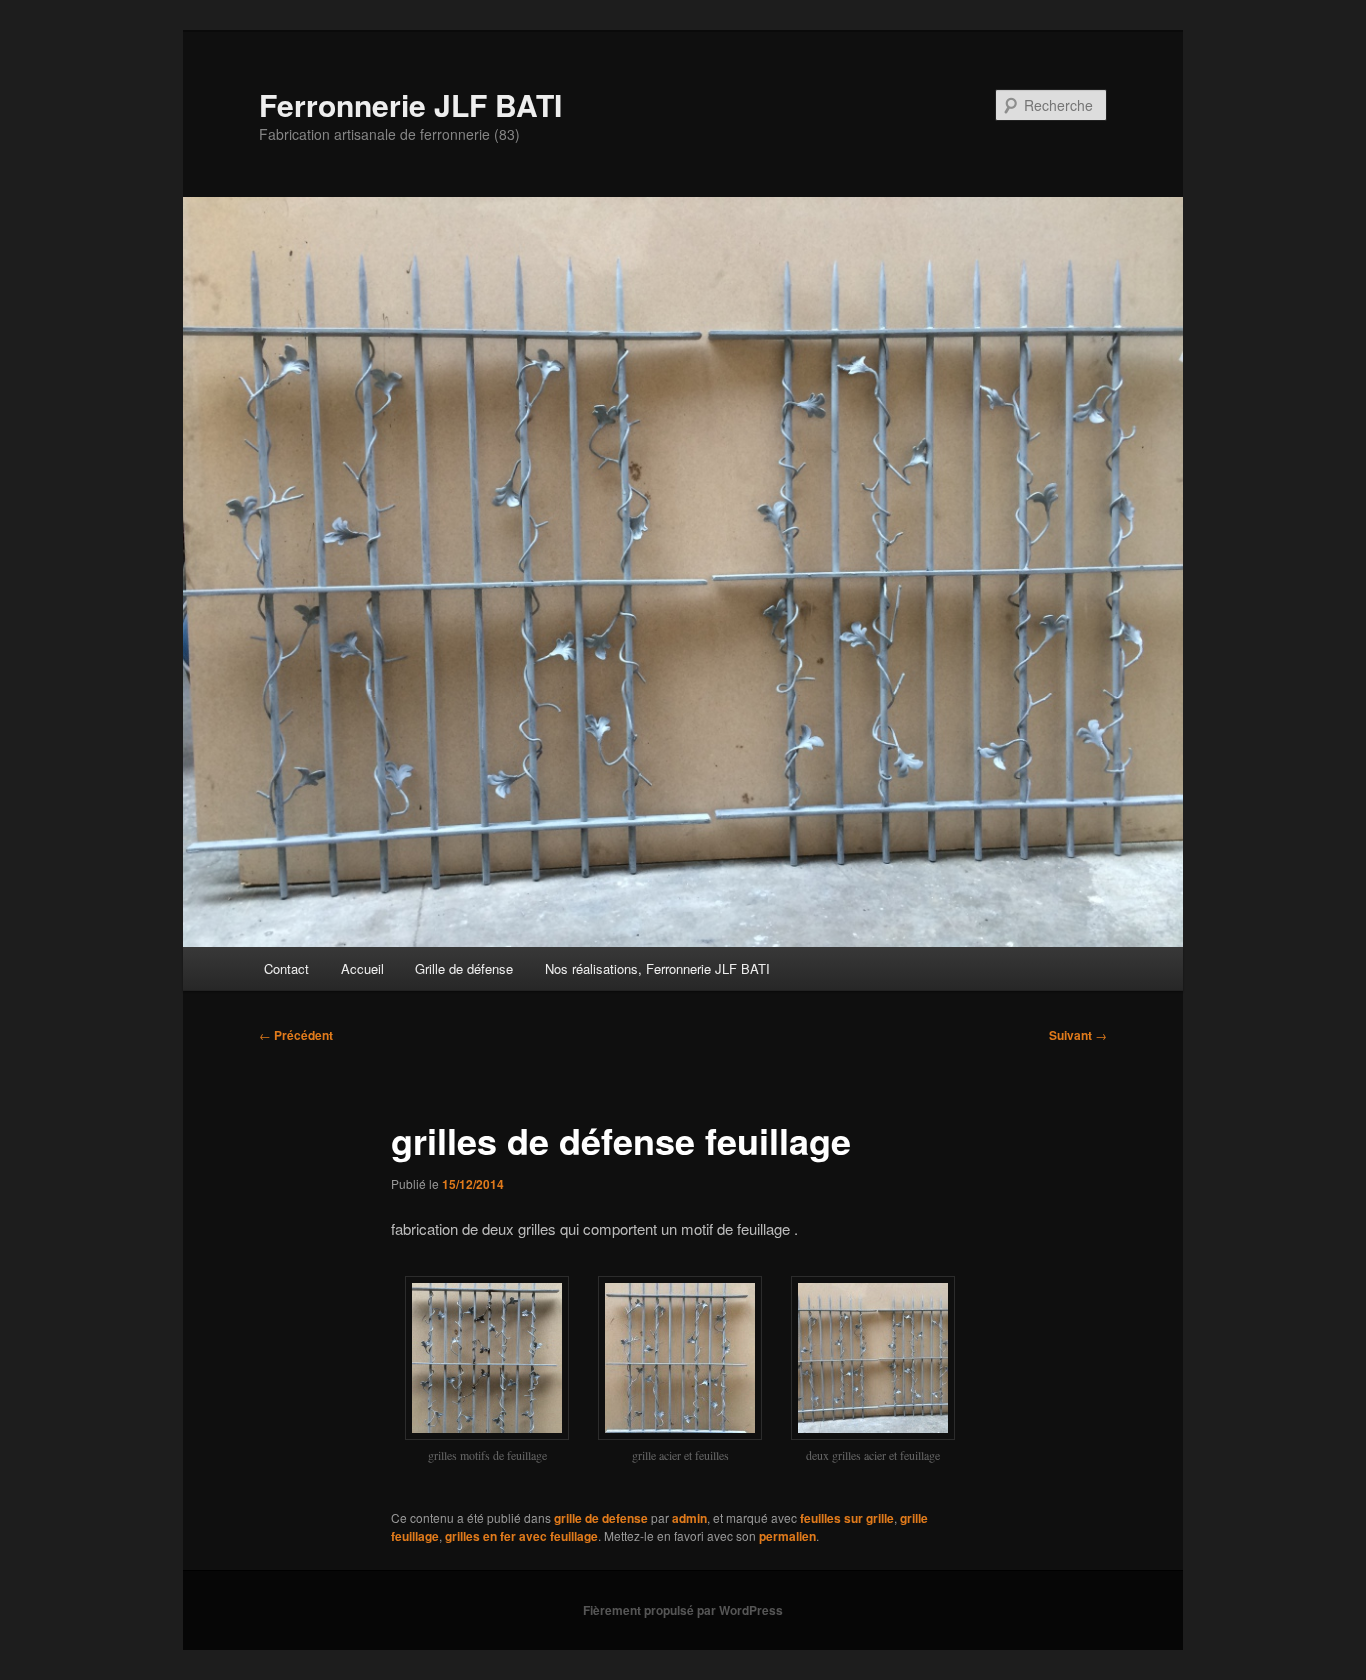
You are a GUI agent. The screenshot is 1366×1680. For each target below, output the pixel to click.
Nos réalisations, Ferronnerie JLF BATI (657, 968)
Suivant (1078, 1035)
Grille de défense (464, 968)
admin (689, 1518)
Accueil (362, 968)
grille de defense (601, 1518)
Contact (286, 968)
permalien (787, 1536)
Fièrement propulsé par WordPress (683, 1610)
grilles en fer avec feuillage (521, 1536)
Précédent (296, 1035)
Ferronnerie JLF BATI (410, 104)
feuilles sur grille (847, 1518)
